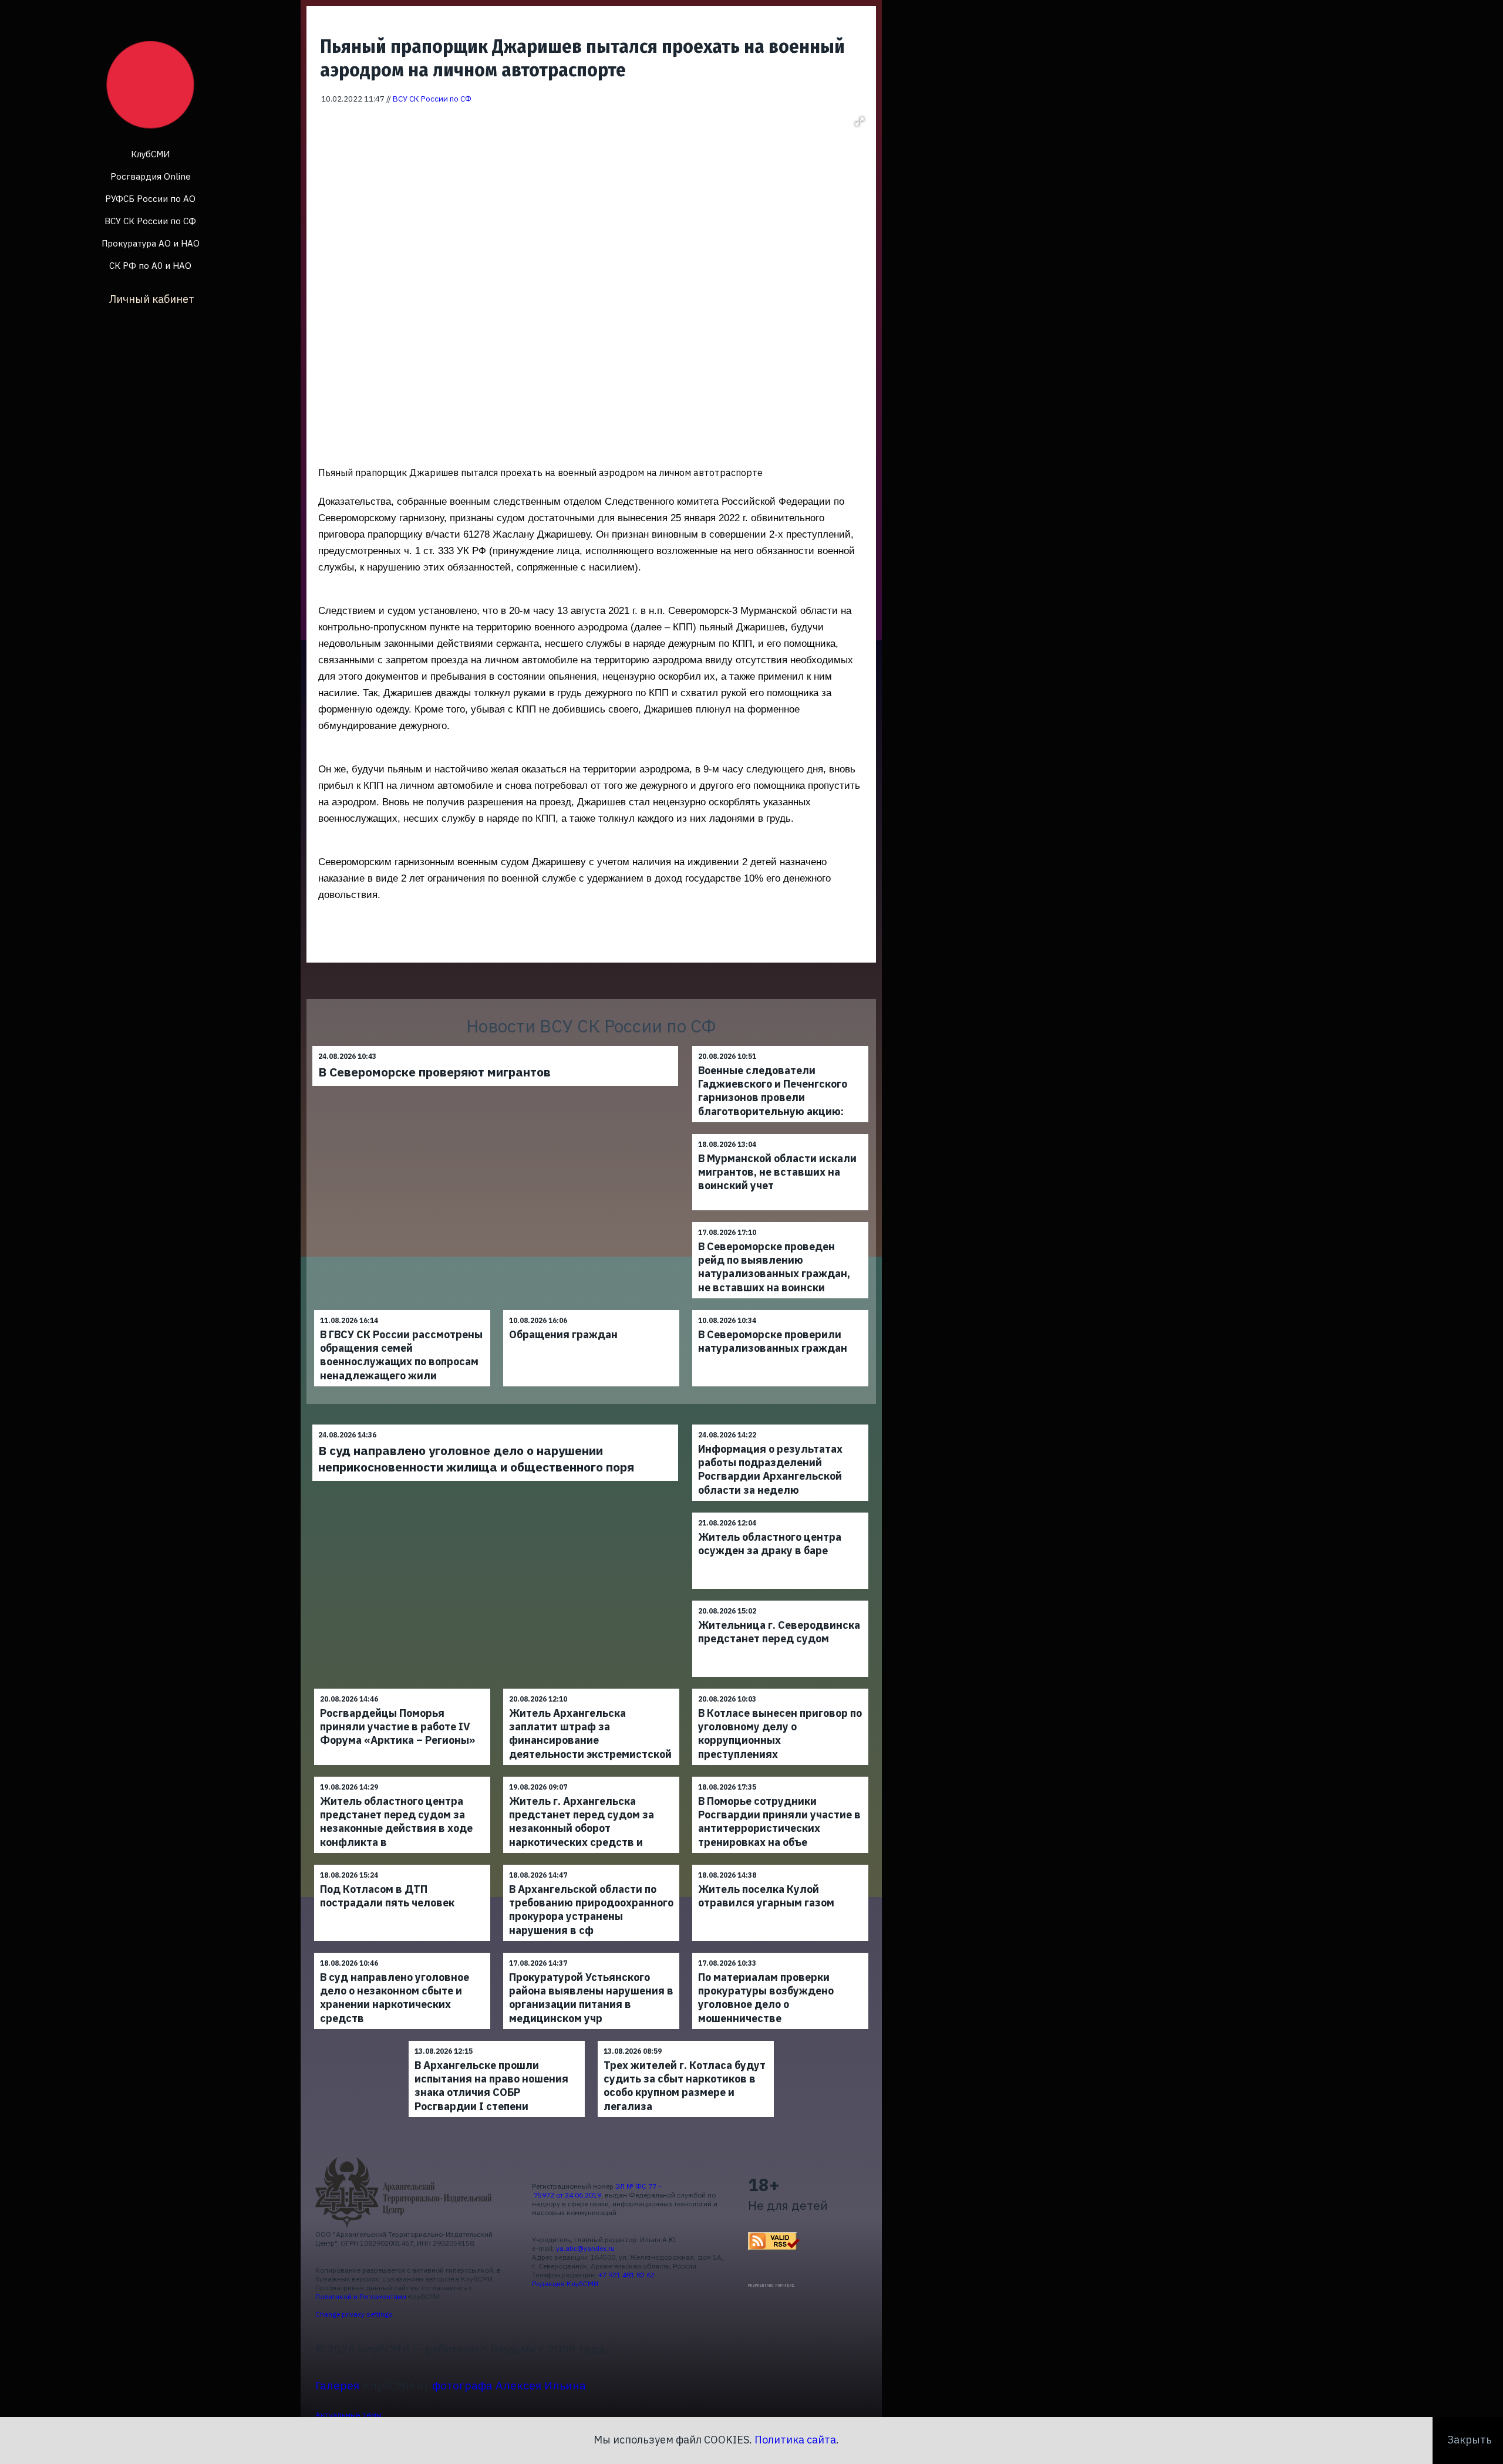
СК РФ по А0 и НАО (150, 266)
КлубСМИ (150, 154)
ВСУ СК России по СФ (150, 221)
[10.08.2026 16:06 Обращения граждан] (591, 1310)
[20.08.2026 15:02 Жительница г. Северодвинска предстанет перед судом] (780, 1600)
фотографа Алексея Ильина (509, 2385)
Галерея (337, 2385)
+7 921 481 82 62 (626, 2275)
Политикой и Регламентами (361, 2296)
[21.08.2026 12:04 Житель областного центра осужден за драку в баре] (780, 1512)
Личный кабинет (152, 299)
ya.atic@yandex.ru (585, 2248)
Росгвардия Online (151, 176)
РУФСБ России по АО (150, 199)
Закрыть (1470, 2440)
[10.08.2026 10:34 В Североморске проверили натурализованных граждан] (780, 1310)
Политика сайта (795, 2440)
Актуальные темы (348, 2415)
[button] (860, 121)
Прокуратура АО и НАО (151, 243)
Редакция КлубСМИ (565, 2284)
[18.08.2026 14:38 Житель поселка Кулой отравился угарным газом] (780, 1864)
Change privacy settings (354, 2314)
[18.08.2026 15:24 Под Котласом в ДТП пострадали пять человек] (402, 1864)
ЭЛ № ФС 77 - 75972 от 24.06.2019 (597, 2190)
